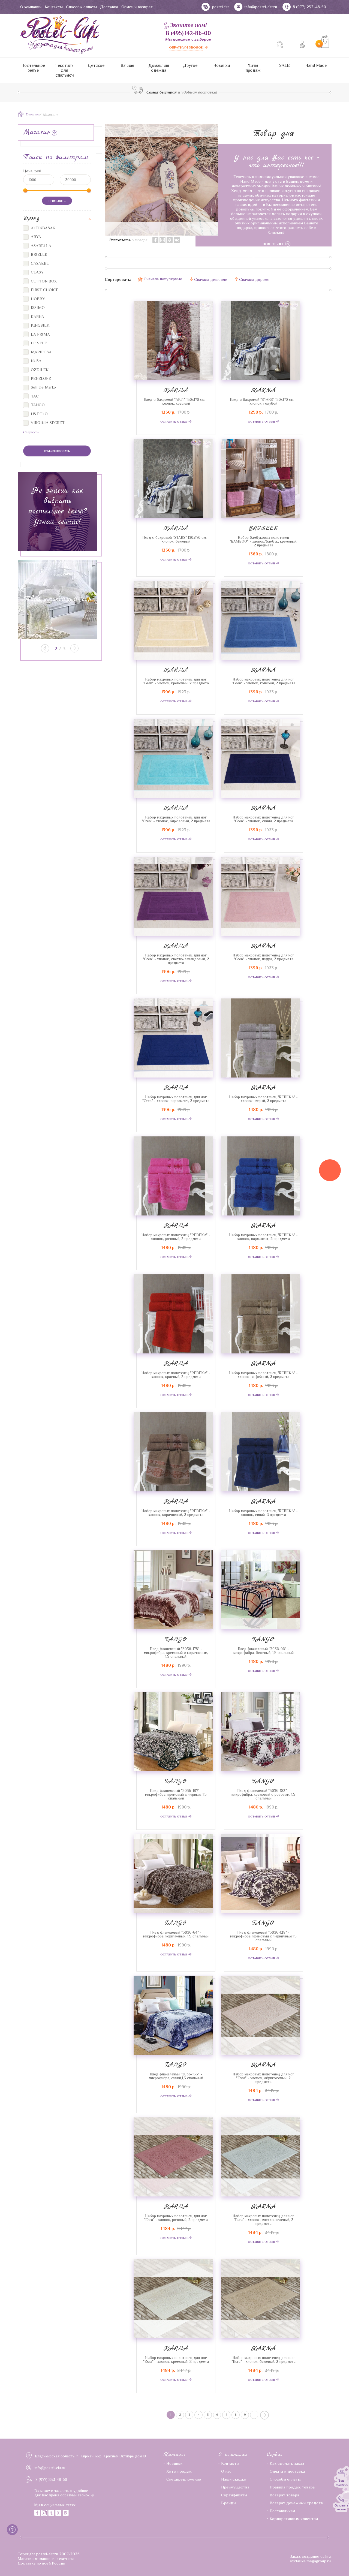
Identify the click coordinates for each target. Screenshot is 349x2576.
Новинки (222, 65)
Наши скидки (234, 2479)
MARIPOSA (41, 352)
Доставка (109, 7)
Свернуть (31, 432)
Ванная (127, 65)
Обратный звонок (186, 47)
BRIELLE (263, 528)
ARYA (35, 237)
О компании (31, 7)
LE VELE (38, 343)
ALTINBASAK (43, 228)
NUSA (36, 361)
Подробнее (274, 244)
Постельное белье (33, 68)
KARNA (176, 390)
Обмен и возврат (137, 7)
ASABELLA (40, 246)
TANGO (176, 1639)
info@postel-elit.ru (261, 7)
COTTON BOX (43, 281)
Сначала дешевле (211, 279)
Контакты (54, 7)
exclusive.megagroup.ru (310, 2561)
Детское (96, 65)
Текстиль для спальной (65, 70)
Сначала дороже (254, 279)
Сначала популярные (163, 279)
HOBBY (37, 299)
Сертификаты (234, 2495)
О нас (226, 2471)
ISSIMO (37, 307)
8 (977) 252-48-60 (309, 7)
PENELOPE (40, 378)
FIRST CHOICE (44, 290)
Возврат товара (284, 2495)
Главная (33, 115)
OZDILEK (39, 370)
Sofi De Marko (43, 387)
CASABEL (39, 263)
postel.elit (220, 7)
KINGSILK (40, 325)
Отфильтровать (57, 451)
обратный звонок (76, 2495)
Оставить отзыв (174, 422)
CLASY (37, 272)
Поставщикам (282, 2511)
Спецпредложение (184, 2479)
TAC (34, 396)
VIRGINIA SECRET (47, 422)
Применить (57, 201)
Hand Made (316, 65)
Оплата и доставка (287, 2471)
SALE (285, 65)
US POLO (39, 414)
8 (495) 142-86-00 (188, 33)
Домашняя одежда (159, 68)
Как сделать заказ (287, 2463)
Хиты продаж (253, 68)
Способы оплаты (81, 7)
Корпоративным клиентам (294, 2519)
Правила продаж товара (292, 2487)
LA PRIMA (40, 334)
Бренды (229, 2503)
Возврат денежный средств (296, 2503)
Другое (190, 65)
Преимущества (235, 2487)
